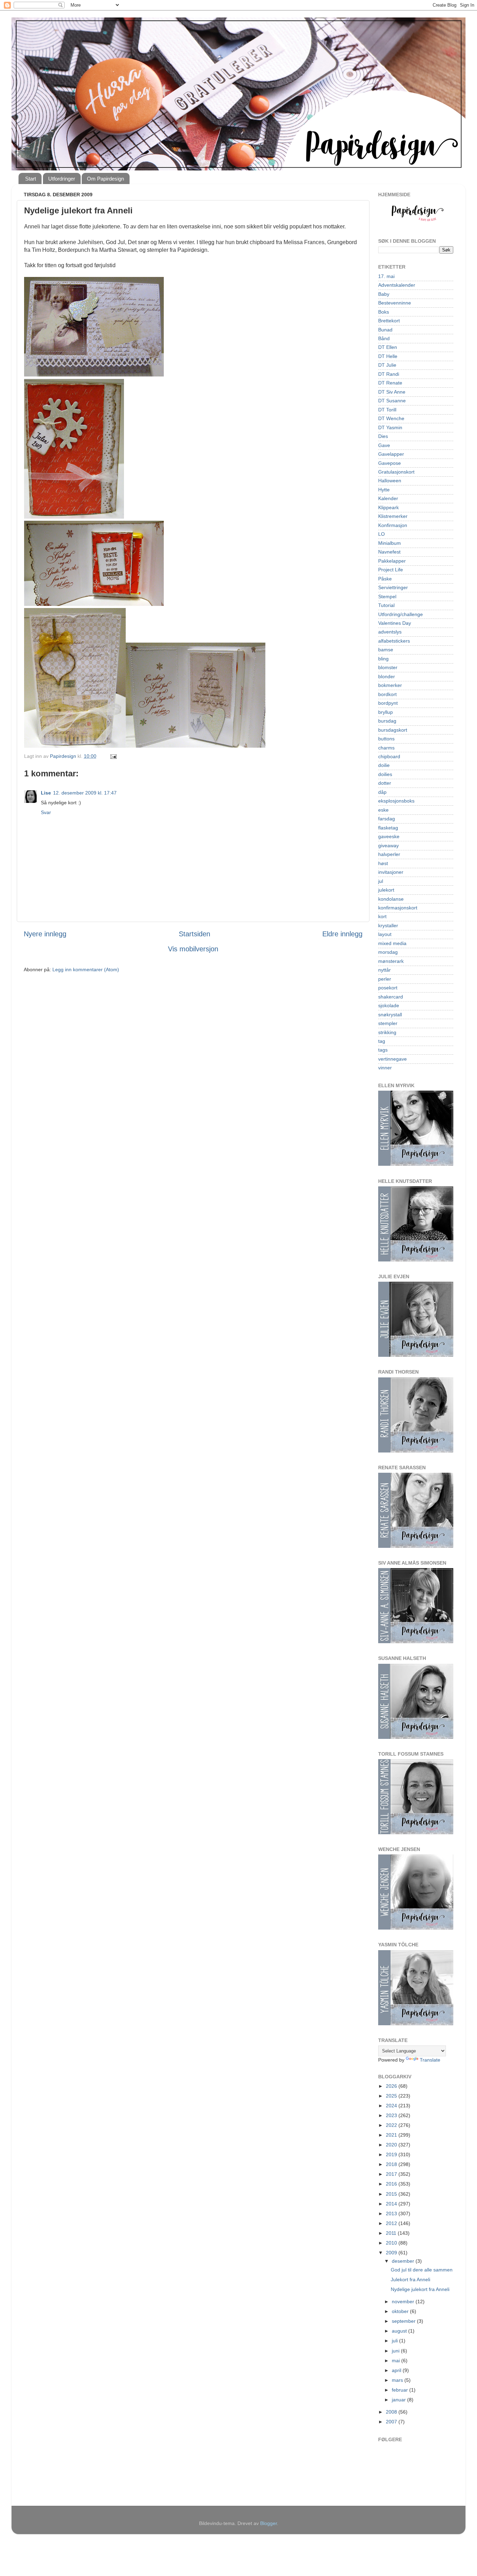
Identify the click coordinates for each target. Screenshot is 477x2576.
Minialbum (390, 543)
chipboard (389, 756)
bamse (386, 650)
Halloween (390, 481)
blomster (388, 667)
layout (385, 934)
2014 (392, 2204)
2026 (392, 2086)
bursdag (387, 721)
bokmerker (390, 685)
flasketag (388, 828)
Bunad (385, 330)
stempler (388, 1023)
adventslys (390, 632)
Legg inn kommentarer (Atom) (86, 969)
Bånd (384, 338)
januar (399, 2400)
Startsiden (195, 934)
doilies (385, 774)
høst (383, 863)
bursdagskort (393, 730)
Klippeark (388, 507)
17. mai (386, 276)
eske (383, 810)
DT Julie (387, 365)
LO (381, 534)
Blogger (269, 2523)
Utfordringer (62, 179)
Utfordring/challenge (401, 614)
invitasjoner (391, 872)
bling (383, 659)
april (397, 2370)
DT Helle (388, 356)
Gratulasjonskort (396, 472)
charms (386, 748)
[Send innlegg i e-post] (113, 756)
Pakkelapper (392, 561)
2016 (392, 2184)
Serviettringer (393, 587)
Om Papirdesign (105, 179)
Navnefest (389, 552)
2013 (392, 2213)
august (400, 2331)
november (404, 2301)
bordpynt (388, 703)
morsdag (388, 952)
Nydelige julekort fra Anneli (420, 2289)
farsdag (387, 819)
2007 (392, 2422)
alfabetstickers (394, 641)
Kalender (388, 498)
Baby (384, 294)
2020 (392, 2145)
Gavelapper (391, 454)
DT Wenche (391, 418)
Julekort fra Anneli (410, 2279)
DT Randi (389, 374)
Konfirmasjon (393, 525)
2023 (392, 2115)
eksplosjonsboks (396, 801)
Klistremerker (393, 516)
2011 (392, 2233)
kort (382, 916)
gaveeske (389, 836)
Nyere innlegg (45, 934)
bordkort (387, 694)
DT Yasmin (390, 427)
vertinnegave (392, 1059)
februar (401, 2390)
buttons (386, 739)
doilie (384, 765)
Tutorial (386, 605)
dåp (382, 792)
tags (383, 1050)
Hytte (384, 490)
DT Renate (390, 383)
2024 (392, 2106)
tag (382, 1041)
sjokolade (389, 1005)
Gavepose (390, 463)
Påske (385, 579)
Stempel (387, 597)
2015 (392, 2194)
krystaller (388, 925)
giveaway (388, 846)
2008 (392, 2412)
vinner (385, 1068)
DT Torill (387, 410)
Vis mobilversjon (193, 949)
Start (31, 179)
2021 (392, 2135)
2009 (392, 2253)
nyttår (384, 970)
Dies (383, 436)
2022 (392, 2125)
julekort (386, 890)
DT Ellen (388, 347)
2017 (392, 2174)
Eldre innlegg (342, 934)
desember (404, 2261)
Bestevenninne (395, 303)
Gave (384, 445)
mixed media (392, 943)
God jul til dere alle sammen (422, 2270)
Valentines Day (395, 623)
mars (398, 2380)
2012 (392, 2223)
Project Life (391, 570)
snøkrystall (390, 1015)
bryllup (386, 712)
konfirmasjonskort (398, 908)
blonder (387, 676)
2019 (392, 2154)
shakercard (391, 997)
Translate (430, 2060)
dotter (385, 783)
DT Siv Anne (392, 392)
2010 (392, 2243)
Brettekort (389, 321)
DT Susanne (392, 401)
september (404, 2321)
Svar (46, 812)
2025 (392, 2096)
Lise (46, 793)
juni (396, 2351)
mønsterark (391, 961)
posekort (388, 988)
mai (397, 2361)
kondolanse (391, 899)
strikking (387, 1032)
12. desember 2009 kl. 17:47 (85, 793)
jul (381, 881)
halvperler (389, 854)
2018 (392, 2164)
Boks (384, 312)
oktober (401, 2311)
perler (385, 979)
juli (395, 2341)
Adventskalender (397, 285)
